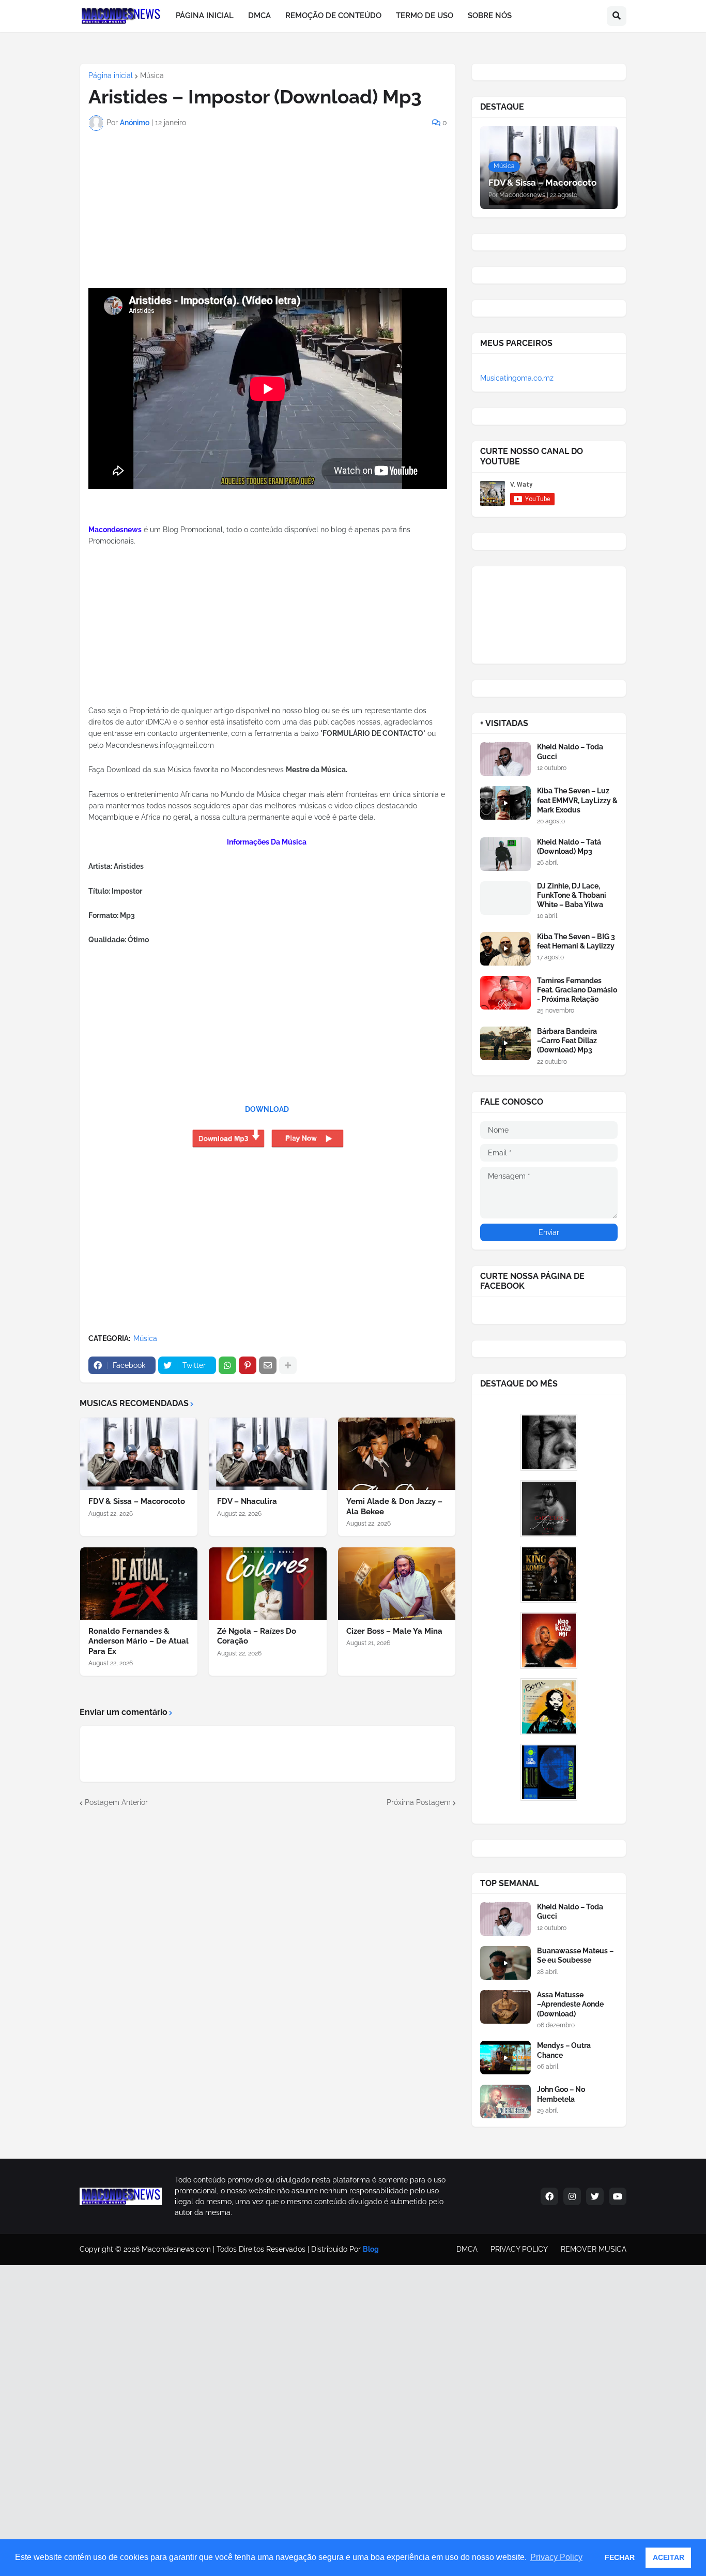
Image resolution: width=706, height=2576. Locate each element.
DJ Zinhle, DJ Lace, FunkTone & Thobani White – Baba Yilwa (572, 895)
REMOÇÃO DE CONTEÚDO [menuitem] (333, 16)
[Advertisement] (153, 220)
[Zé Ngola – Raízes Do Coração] (267, 1584)
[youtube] (618, 2196)
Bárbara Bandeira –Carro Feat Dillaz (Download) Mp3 (567, 1041)
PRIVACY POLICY (519, 2249)
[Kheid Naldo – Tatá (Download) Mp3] (505, 854)
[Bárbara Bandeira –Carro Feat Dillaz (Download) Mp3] (505, 1043)
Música (152, 76)
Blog (371, 2249)
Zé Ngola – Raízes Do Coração (257, 1636)
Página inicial (111, 76)
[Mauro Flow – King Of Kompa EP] (549, 1574)
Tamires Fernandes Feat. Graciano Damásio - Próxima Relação (577, 990)
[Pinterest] (248, 1365)
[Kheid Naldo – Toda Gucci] (505, 759)
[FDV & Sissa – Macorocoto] (139, 1454)
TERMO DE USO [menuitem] (425, 16)
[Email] (268, 1365)
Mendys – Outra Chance (564, 2050)
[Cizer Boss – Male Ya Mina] (397, 1584)
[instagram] (572, 2196)
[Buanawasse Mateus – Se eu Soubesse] (505, 1963)
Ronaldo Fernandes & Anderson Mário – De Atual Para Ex (139, 1641)
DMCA (467, 2249)
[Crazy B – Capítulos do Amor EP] (549, 1509)
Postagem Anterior (116, 1802)
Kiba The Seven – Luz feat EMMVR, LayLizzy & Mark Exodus (577, 800)
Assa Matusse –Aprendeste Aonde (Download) (570, 2004)
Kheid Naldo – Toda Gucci (570, 751)
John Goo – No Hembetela (561, 2094)
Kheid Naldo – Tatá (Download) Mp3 (569, 847)
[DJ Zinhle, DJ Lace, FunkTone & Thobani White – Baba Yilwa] (505, 898)
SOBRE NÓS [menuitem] (490, 16)
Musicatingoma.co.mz (517, 378)
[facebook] (549, 2196)
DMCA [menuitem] (259, 16)
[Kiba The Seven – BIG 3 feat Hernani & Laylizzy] (505, 949)
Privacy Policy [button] (556, 2557)
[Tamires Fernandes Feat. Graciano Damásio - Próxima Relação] (505, 993)
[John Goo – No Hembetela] (505, 2102)
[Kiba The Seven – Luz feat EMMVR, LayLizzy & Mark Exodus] (505, 803)
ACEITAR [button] (669, 2557)
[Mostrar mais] (288, 1365)
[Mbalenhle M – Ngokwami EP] (549, 1640)
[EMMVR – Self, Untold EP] (549, 1772)
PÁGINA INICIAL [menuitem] (205, 16)
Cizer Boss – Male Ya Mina (394, 1631)
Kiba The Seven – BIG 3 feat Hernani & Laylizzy (576, 941)
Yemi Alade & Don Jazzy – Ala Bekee (394, 1507)
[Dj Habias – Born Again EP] (549, 1707)
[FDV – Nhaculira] (267, 1454)
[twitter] (595, 2196)
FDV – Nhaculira (247, 1501)
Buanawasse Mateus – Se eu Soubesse (575, 1955)
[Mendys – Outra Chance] (505, 2058)
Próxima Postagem (419, 1802)
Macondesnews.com (176, 2249)
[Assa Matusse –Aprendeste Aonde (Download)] (505, 2007)
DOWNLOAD (267, 1109)
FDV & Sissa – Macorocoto (137, 1501)
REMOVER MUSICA (594, 2249)
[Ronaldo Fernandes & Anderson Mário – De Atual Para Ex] (139, 1584)
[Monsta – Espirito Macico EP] (549, 1442)
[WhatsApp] (227, 1365)
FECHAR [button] (620, 2557)
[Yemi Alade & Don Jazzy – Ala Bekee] (397, 1454)
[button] (617, 16)
